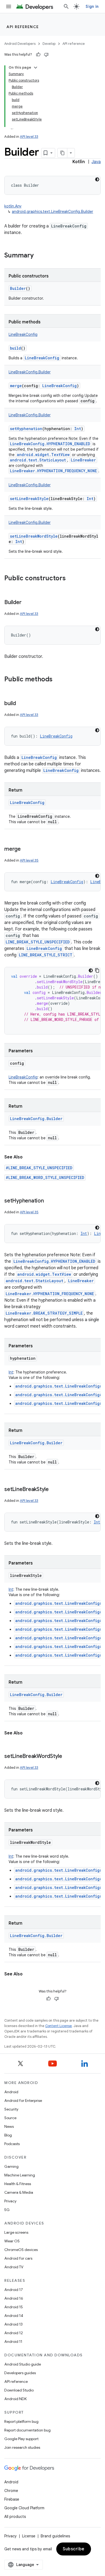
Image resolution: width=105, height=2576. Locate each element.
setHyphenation (26, 429)
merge (16, 386)
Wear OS (12, 2241)
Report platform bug (21, 2421)
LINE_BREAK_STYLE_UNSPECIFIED (38, 942)
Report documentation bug (27, 2430)
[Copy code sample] (97, 970)
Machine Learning (20, 2175)
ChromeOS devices (21, 2250)
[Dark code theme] (97, 179)
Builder (18, 288)
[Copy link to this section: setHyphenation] (49, 1201)
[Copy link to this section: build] (21, 704)
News (9, 2126)
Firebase (12, 2499)
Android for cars (18, 2258)
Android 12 (14, 2333)
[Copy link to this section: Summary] (39, 256)
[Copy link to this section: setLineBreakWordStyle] (68, 1757)
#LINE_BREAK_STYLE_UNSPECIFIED (39, 1168)
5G (7, 2210)
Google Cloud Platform (24, 2508)
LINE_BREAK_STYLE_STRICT (46, 955)
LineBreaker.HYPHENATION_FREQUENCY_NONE (53, 471)
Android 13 (13, 2324)
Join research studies (22, 2447)
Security (11, 2109)
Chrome (11, 2491)
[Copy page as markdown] (62, 153)
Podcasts (12, 2144)
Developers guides (20, 2373)
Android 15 (14, 2307)
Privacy (10, 2201)
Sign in (92, 6)
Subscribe (74, 2549)
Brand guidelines (55, 2536)
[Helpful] (38, 55)
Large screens (16, 2232)
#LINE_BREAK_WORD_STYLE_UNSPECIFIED (45, 1178)
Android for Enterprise (23, 2101)
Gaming (11, 2166)
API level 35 (29, 860)
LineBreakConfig (42, 358)
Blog (8, 2135)
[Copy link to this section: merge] (26, 849)
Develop (49, 44)
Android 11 (13, 2341)
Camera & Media (19, 2192)
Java (96, 162)
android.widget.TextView (43, 455)
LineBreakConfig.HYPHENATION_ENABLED (50, 444)
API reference (23, 27)
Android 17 (14, 2290)
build (15, 348)
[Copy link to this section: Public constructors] (71, 579)
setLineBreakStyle (29, 499)
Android (11, 2092)
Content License (59, 2026)
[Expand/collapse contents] (36, 68)
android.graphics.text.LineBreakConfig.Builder (52, 212)
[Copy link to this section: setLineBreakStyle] (54, 1490)
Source (10, 2118)
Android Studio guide (23, 2364)
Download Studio (19, 2390)
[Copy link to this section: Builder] (27, 603)
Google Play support (21, 2439)
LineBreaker (83, 460)
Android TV (14, 2267)
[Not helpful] (46, 55)
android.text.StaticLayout (38, 460)
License (29, 2536)
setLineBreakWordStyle (34, 536)
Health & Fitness (18, 2184)
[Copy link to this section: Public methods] (58, 680)
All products (15, 2517)
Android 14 (14, 2316)
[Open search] (66, 6)
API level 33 (29, 137)
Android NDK (15, 2399)
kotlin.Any (13, 206)
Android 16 (14, 2298)
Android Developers (20, 44)
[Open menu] (9, 6)
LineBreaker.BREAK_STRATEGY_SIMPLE (44, 1313)
